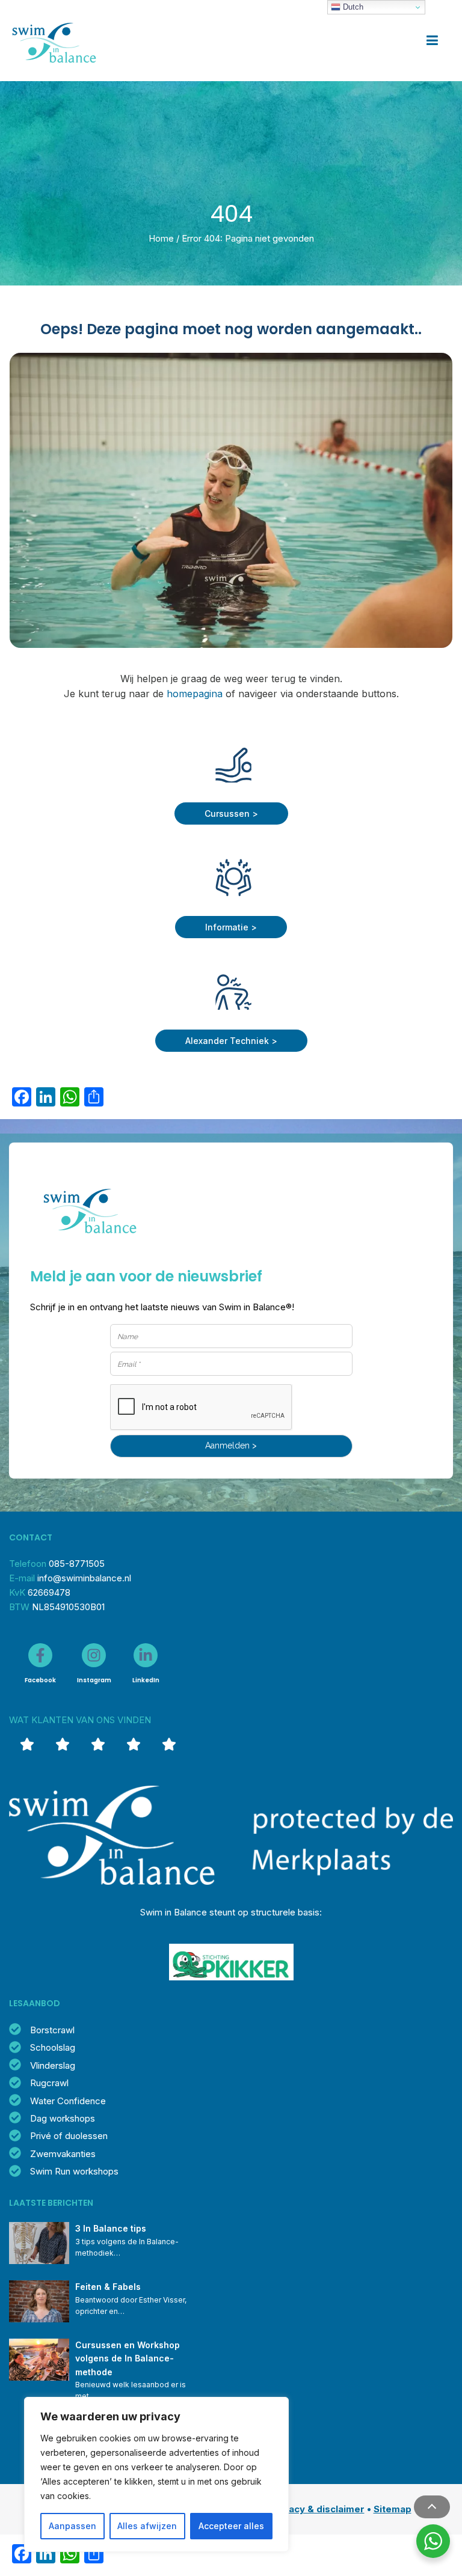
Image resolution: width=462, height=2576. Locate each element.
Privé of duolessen (69, 2136)
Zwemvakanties (63, 2154)
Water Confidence (68, 2101)
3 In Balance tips (111, 2228)
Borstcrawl (52, 2030)
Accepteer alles (231, 2526)
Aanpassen (72, 2526)
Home (161, 238)
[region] (156, 2474)
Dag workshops (63, 2118)
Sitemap (393, 2509)
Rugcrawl (49, 2083)
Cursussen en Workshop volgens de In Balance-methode (129, 2358)
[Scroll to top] (432, 2507)
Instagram (94, 1680)
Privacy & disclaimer (318, 2509)
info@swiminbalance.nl (84, 1578)
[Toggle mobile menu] (432, 41)
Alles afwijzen (147, 2526)
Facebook (40, 1680)
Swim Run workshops (74, 2171)
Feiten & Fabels (108, 2287)
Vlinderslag (53, 2065)
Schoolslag (53, 2047)
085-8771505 (77, 1564)
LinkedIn (146, 1680)
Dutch (352, 7)
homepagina (195, 694)
